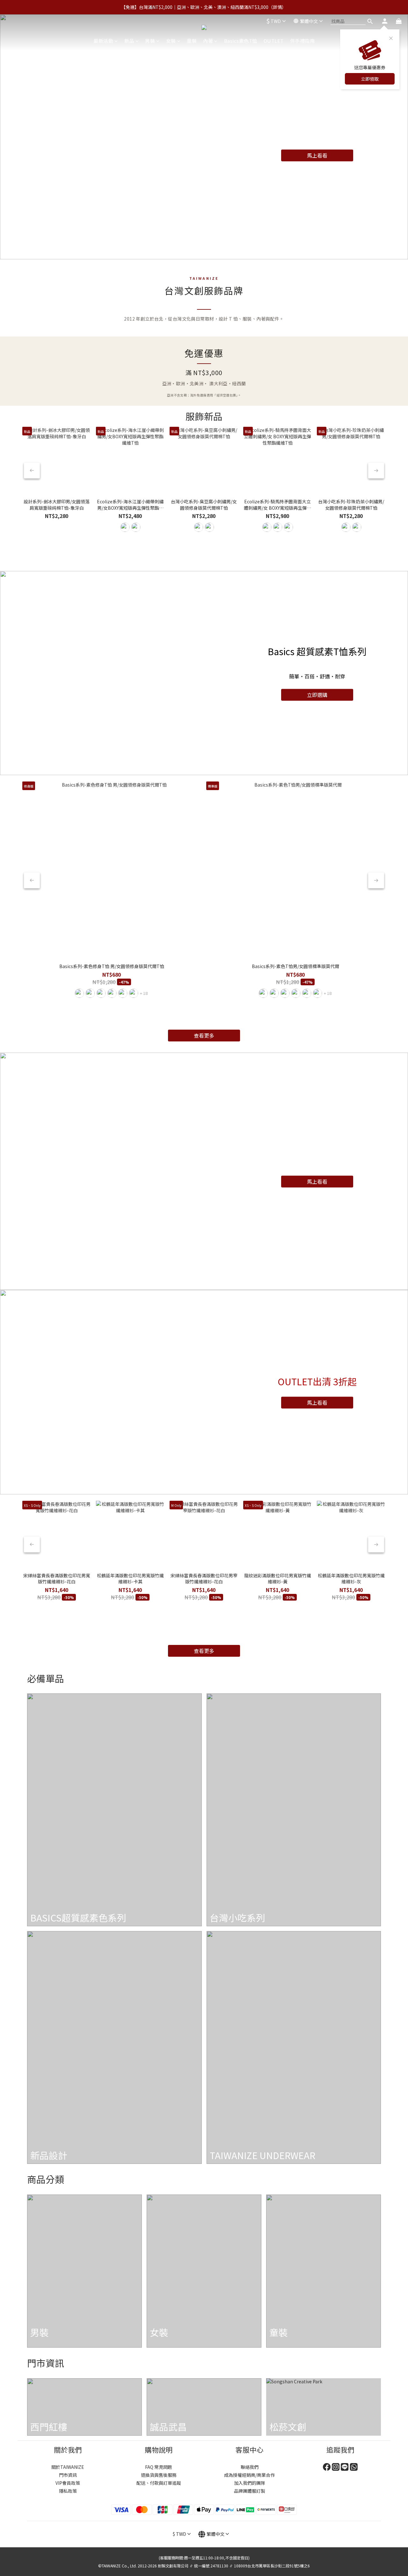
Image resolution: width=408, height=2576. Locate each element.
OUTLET (274, 41)
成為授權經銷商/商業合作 (249, 2475)
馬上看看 (317, 155)
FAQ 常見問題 (159, 2467)
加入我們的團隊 (250, 2483)
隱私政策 (68, 2491)
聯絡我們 (250, 2467)
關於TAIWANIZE (68, 2467)
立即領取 (370, 79)
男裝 (150, 41)
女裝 (171, 41)
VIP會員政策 (68, 2483)
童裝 (192, 41)
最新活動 (103, 41)
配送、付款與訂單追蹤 (159, 2483)
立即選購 (317, 694)
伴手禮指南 (302, 41)
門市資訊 (68, 2475)
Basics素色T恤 (241, 41)
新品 (129, 41)
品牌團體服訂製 (250, 2491)
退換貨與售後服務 (159, 2475)
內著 (208, 41)
